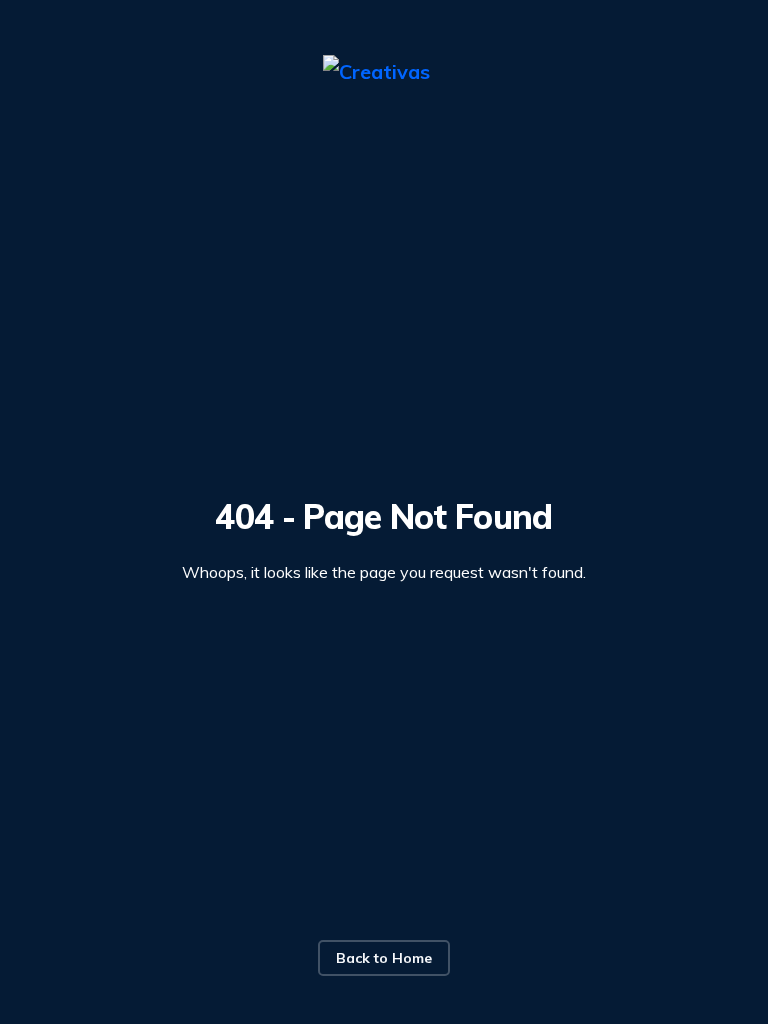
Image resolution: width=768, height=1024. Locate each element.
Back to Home (384, 958)
